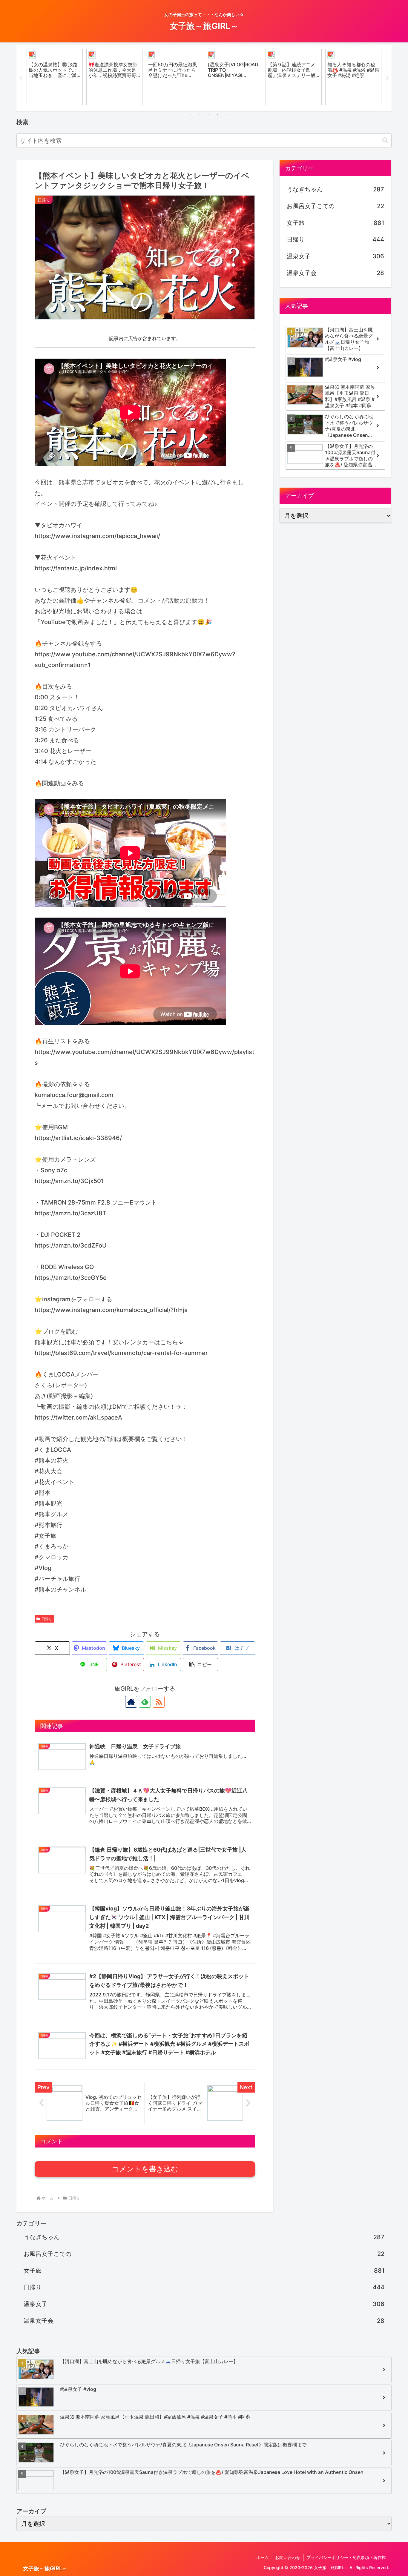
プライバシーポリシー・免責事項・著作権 (346, 2557)
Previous (21, 78)
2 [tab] (191, 115)
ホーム (263, 2557)
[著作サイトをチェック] (131, 1702)
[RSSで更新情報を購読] (159, 1702)
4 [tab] (208, 115)
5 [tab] (217, 115)
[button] (385, 140)
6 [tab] (226, 115)
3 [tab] (200, 115)
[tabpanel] (55, 77)
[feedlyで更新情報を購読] (145, 1702)
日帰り (47, 1619)
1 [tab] (182, 115)
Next (387, 78)
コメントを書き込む (145, 2169)
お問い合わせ (288, 2557)
